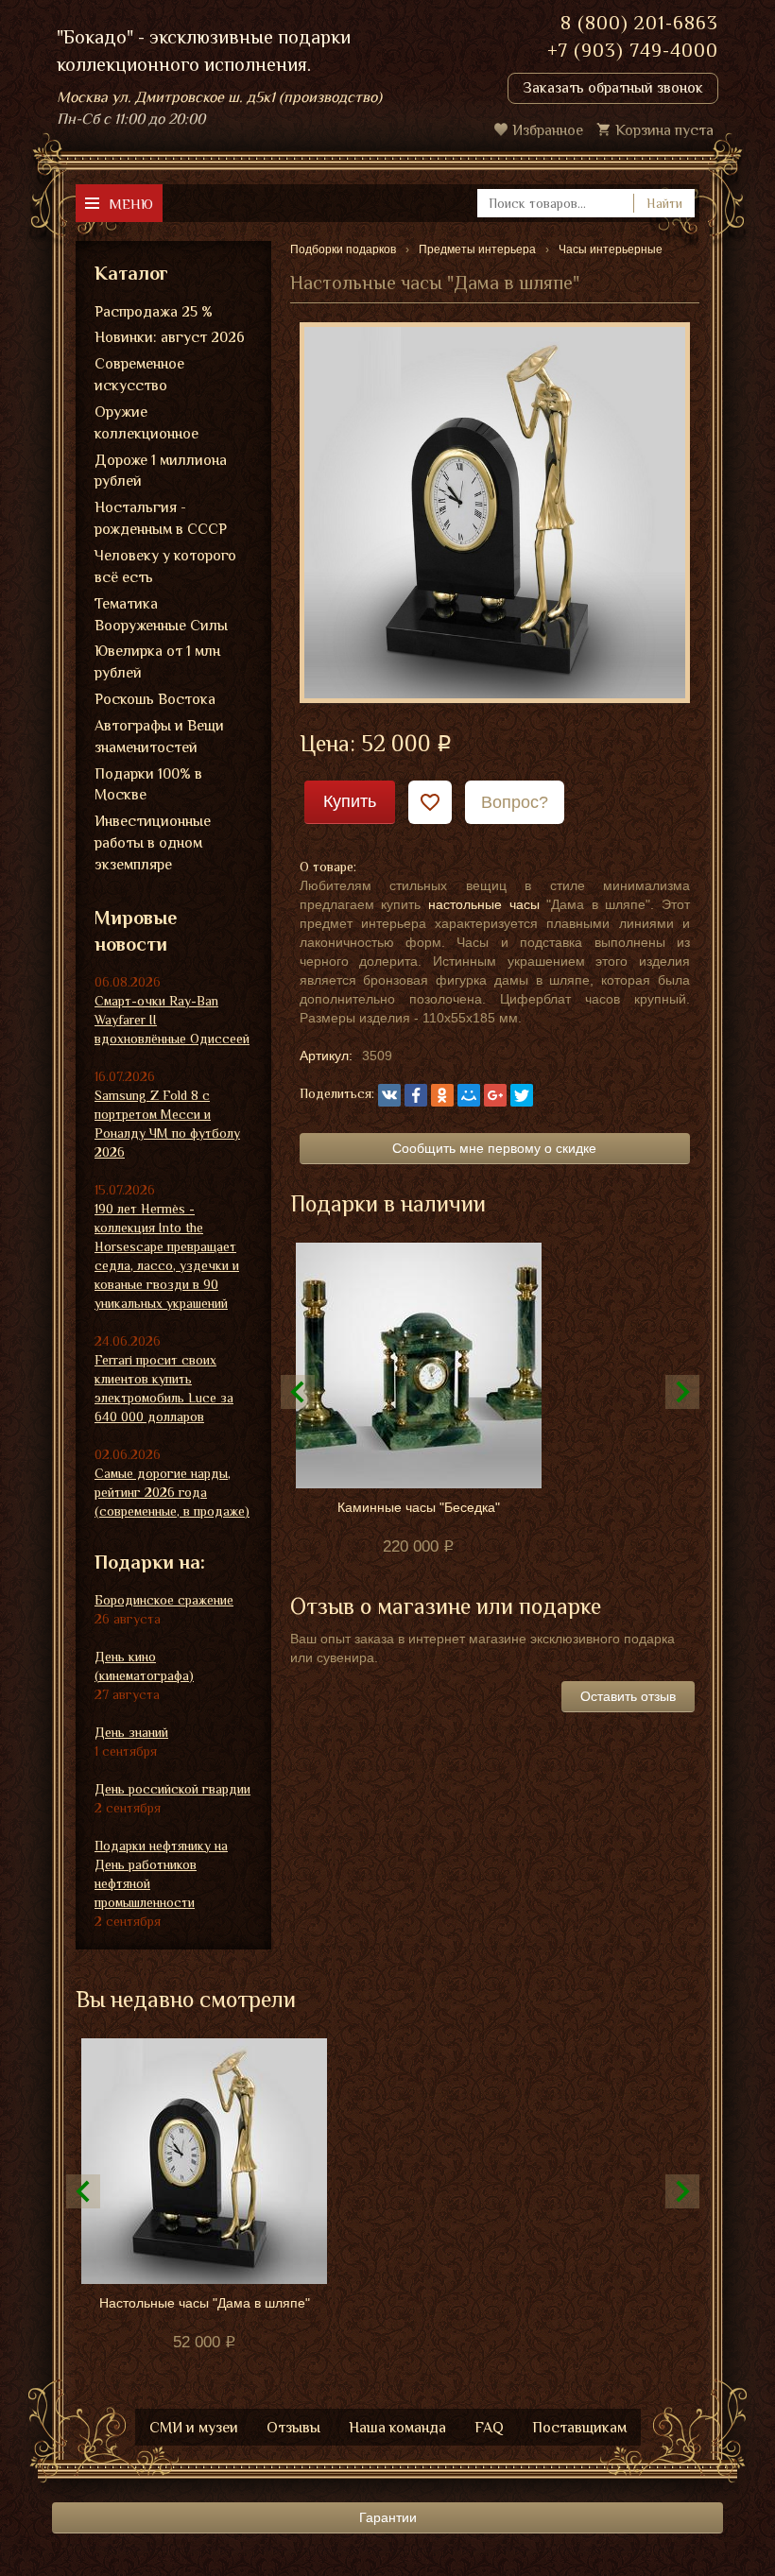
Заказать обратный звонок (613, 88)
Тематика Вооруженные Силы (161, 615)
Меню (131, 204)
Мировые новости (136, 931)
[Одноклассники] (442, 1095)
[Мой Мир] (469, 1095)
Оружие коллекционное (146, 423)
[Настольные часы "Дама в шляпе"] (495, 511)
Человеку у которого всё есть (165, 567)
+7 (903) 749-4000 (633, 50)
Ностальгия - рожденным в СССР (161, 518)
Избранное (548, 130)
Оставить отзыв (628, 1696)
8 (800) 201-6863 (639, 23)
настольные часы (484, 904)
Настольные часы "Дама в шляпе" (205, 2303)
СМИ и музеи (194, 2428)
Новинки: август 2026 (170, 337)
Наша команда (397, 2428)
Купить (350, 801)
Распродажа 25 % (154, 312)
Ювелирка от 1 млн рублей (157, 662)
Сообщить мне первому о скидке (494, 1148)
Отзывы (293, 2428)
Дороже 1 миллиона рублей (161, 471)
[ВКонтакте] (389, 1095)
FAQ (489, 2428)
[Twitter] (522, 1095)
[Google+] (495, 1095)
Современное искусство (139, 375)
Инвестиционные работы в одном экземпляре (153, 843)
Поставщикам (579, 2428)
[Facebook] (416, 1095)
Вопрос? (515, 802)
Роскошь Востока (155, 699)
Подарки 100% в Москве (148, 785)
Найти (664, 203)
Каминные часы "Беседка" (419, 1507)
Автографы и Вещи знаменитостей (159, 737)
